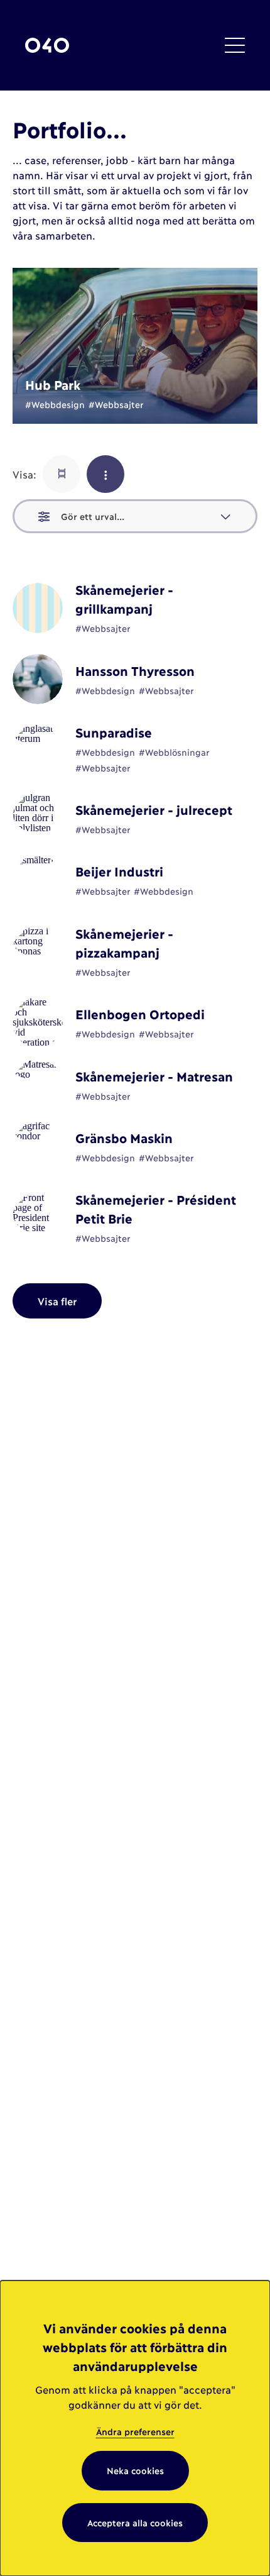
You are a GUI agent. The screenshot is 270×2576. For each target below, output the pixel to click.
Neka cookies (135, 2470)
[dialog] (135, 2428)
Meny (235, 45)
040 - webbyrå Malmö (47, 46)
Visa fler (57, 1301)
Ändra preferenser (135, 2431)
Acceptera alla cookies (135, 2522)
